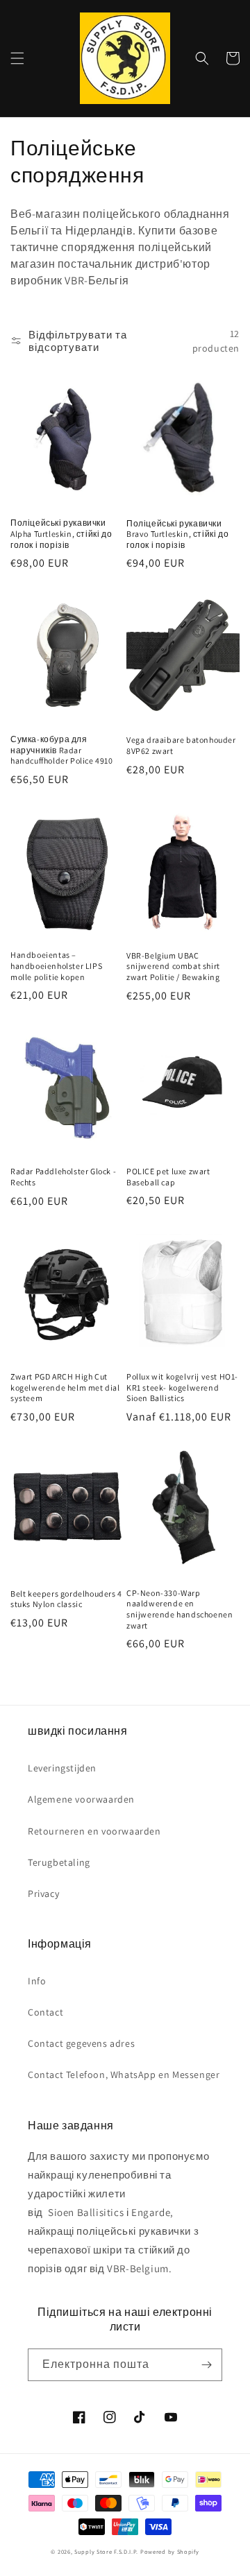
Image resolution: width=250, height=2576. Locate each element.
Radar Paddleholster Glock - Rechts (63, 1177)
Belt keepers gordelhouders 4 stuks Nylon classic (66, 1599)
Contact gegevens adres (81, 2043)
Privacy (43, 1894)
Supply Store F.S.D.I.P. (106, 2551)
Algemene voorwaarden (81, 1799)
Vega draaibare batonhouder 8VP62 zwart (181, 745)
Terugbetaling (59, 1862)
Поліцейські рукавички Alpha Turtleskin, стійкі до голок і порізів (61, 533)
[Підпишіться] (206, 2365)
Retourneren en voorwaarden (94, 1831)
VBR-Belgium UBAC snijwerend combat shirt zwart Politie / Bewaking (173, 966)
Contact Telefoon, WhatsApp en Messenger (124, 2075)
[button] (17, 58)
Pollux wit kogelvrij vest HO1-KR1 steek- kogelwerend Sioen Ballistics (182, 1387)
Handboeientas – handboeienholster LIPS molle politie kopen (56, 965)
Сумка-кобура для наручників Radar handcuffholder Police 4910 (62, 750)
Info (37, 1981)
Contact (45, 2012)
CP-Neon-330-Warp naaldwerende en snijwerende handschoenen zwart (180, 1609)
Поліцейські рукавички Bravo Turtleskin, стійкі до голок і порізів (177, 534)
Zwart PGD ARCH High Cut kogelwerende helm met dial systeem (65, 1387)
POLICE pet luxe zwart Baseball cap (168, 1177)
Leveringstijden (62, 1768)
